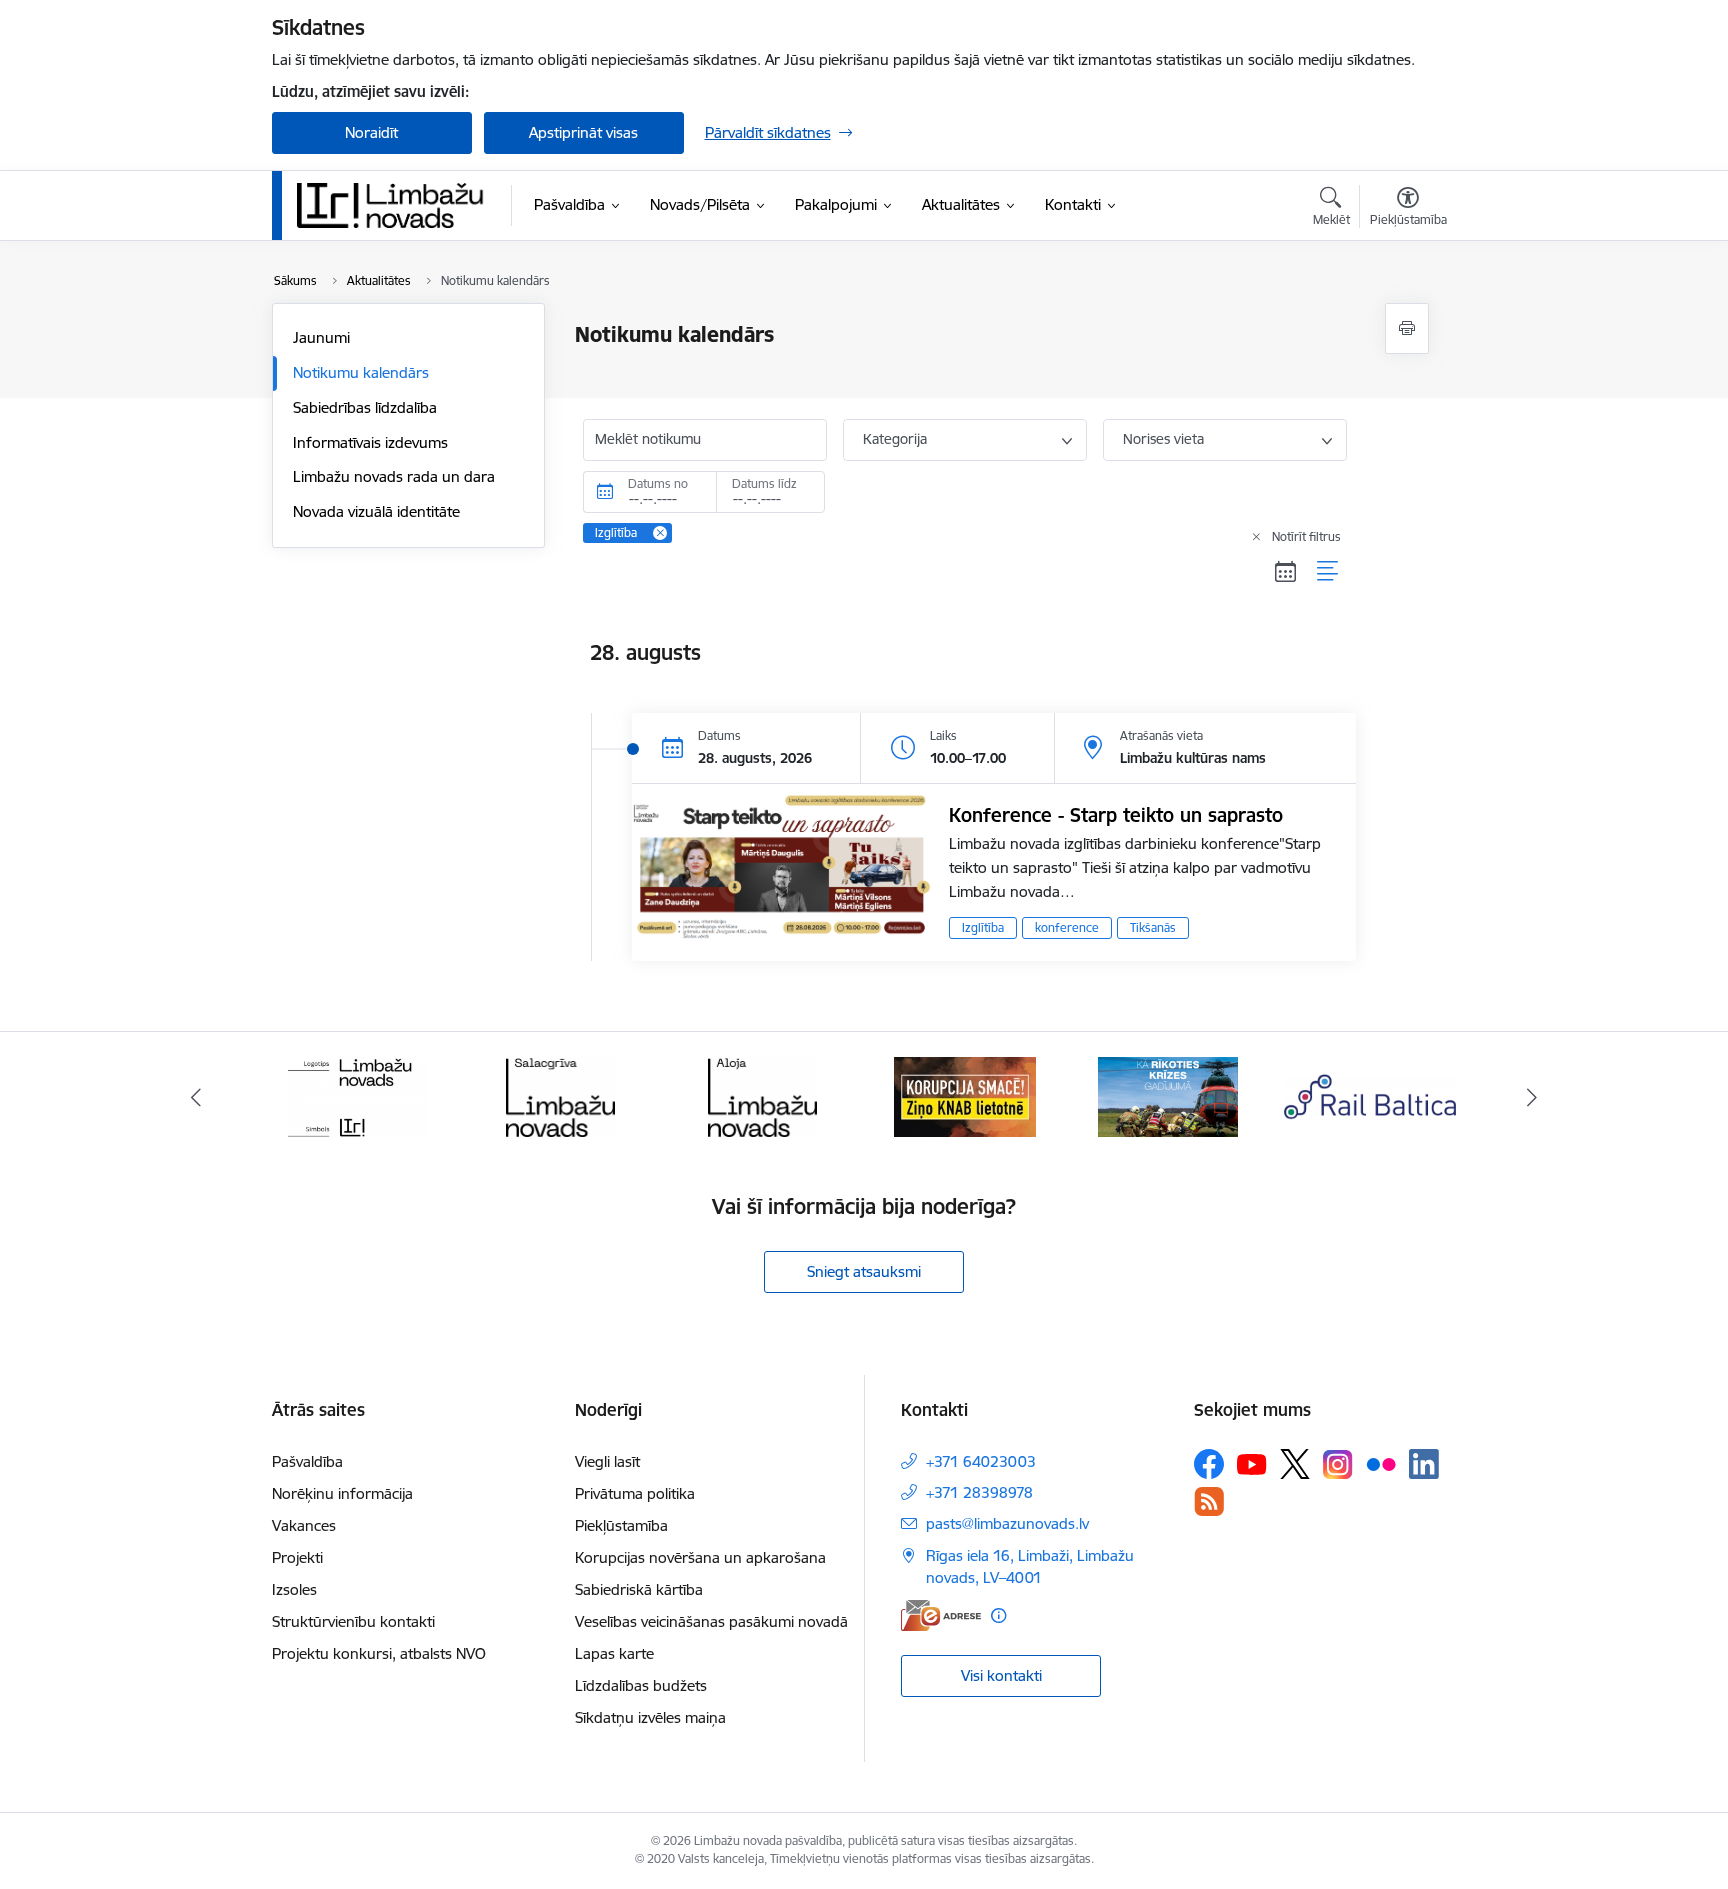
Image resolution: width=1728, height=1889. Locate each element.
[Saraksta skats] (1328, 572)
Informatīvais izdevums (370, 442)
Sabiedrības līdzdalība (365, 407)
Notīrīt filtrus (1306, 536)
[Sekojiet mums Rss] (1209, 1501)
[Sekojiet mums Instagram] (1338, 1464)
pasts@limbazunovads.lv (1007, 1523)
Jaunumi (321, 337)
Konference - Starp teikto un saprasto (1116, 815)
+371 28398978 (979, 1492)
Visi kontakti (1001, 1675)
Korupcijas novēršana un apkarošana (700, 1557)
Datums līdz (764, 483)
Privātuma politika (635, 1493)
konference (1067, 927)
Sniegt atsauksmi (864, 1271)
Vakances (304, 1525)
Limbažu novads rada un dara (394, 476)
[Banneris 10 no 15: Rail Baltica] (1370, 1095)
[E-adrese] (941, 1615)
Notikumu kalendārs (361, 372)
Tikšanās (1153, 927)
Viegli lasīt (607, 1461)
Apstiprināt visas (583, 132)
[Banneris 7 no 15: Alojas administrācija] (762, 1095)
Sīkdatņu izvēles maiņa (650, 1717)
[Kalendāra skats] (1286, 572)
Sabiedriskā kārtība (639, 1589)
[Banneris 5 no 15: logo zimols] (358, 1095)
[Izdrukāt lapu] (1407, 328)
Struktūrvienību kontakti (353, 1621)
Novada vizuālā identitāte (376, 511)
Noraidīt (371, 132)
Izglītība (983, 927)
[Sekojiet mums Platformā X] (1295, 1464)
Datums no (658, 483)
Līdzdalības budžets (641, 1685)
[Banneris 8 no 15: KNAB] (965, 1095)
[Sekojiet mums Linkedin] (1424, 1464)
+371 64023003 (981, 1461)
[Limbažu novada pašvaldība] (397, 205)
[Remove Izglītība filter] (660, 533)
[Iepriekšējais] (196, 1097)
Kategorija (895, 439)
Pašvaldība (307, 1461)
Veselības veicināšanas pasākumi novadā (711, 1621)
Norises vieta (1163, 439)
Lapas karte (614, 1653)
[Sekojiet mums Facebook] (1209, 1464)
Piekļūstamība (621, 1525)
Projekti (297, 1557)
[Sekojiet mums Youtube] (1252, 1463)
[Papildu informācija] (998, 1615)
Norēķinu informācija (342, 1493)
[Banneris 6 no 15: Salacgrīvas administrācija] (560, 1095)
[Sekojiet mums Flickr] (1381, 1463)
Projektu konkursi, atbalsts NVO (379, 1653)
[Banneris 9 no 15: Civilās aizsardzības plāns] (1168, 1095)
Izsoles (294, 1589)
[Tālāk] (1533, 1097)
